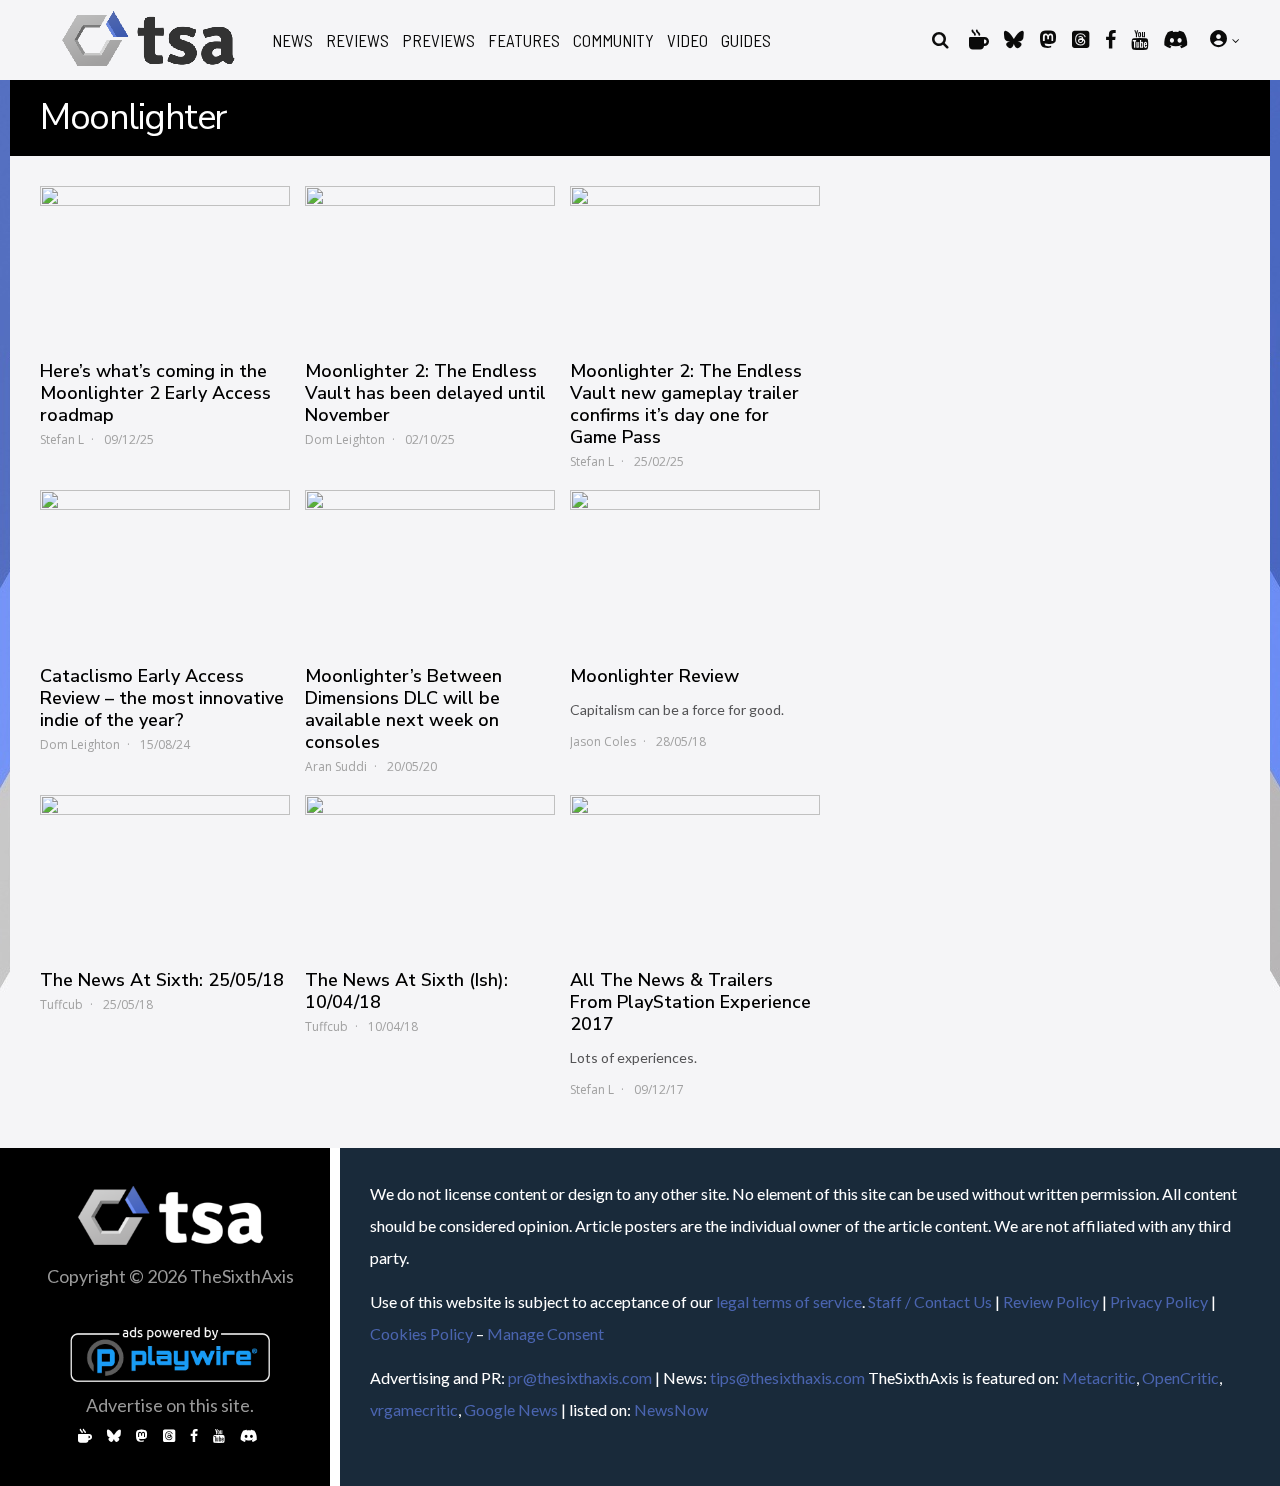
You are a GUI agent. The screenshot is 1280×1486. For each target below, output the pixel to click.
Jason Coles (603, 741)
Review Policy (1051, 1301)
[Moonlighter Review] (695, 567)
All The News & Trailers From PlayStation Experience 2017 (690, 1002)
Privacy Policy (1159, 1301)
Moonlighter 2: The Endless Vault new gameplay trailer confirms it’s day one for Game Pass (686, 404)
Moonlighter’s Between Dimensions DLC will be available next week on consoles (403, 709)
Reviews (357, 40)
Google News (511, 1409)
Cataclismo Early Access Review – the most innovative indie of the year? (162, 698)
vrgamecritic (414, 1409)
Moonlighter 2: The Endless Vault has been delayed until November (425, 393)
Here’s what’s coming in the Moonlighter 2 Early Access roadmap (155, 393)
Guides (746, 40)
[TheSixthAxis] (148, 69)
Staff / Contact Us (930, 1301)
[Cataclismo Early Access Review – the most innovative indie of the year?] (165, 567)
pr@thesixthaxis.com (580, 1377)
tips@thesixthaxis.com (787, 1377)
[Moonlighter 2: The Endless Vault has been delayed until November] (430, 263)
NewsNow (671, 1409)
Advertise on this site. (170, 1405)
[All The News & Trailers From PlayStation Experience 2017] (695, 872)
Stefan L (62, 439)
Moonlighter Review (654, 676)
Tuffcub (61, 1004)
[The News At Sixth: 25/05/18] (165, 872)
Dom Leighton (345, 439)
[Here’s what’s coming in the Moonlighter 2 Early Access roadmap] (165, 263)
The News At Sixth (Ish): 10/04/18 (406, 991)
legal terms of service (789, 1301)
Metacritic (1099, 1377)
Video (687, 40)
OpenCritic (1180, 1377)
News (292, 40)
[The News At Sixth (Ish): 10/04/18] (430, 872)
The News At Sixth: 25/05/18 (162, 980)
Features (524, 40)
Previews (438, 40)
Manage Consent (545, 1333)
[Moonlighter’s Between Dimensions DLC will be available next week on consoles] (430, 567)
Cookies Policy (421, 1333)
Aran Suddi (336, 766)
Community (613, 40)
